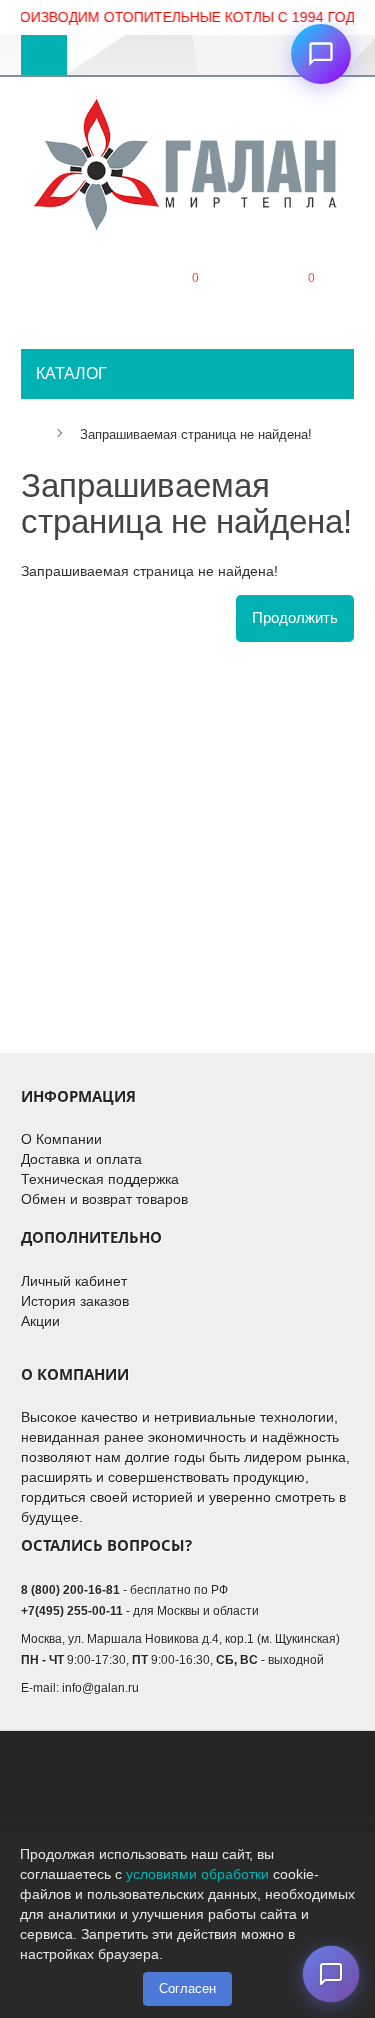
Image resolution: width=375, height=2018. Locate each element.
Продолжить (295, 617)
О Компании (61, 1139)
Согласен (187, 1988)
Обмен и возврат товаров (104, 1199)
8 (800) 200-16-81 (70, 1590)
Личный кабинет (74, 1281)
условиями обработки (197, 1874)
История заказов (75, 1301)
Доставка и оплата (81, 1159)
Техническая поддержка (100, 1179)
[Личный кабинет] (72, 294)
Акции (40, 1321)
